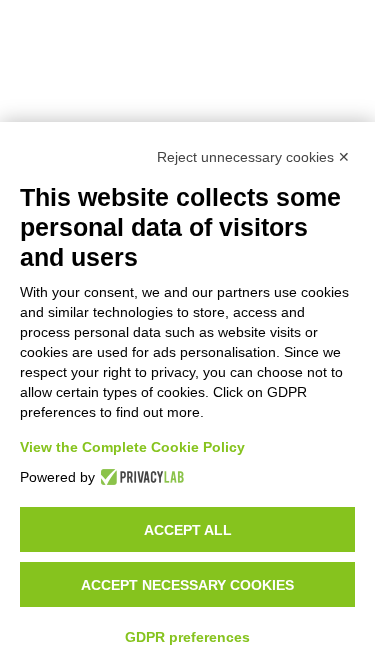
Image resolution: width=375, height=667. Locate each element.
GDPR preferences (187, 637)
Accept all (188, 530)
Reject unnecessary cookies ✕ (253, 157)
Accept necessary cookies (187, 585)
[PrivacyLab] (139, 477)
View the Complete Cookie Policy (132, 447)
